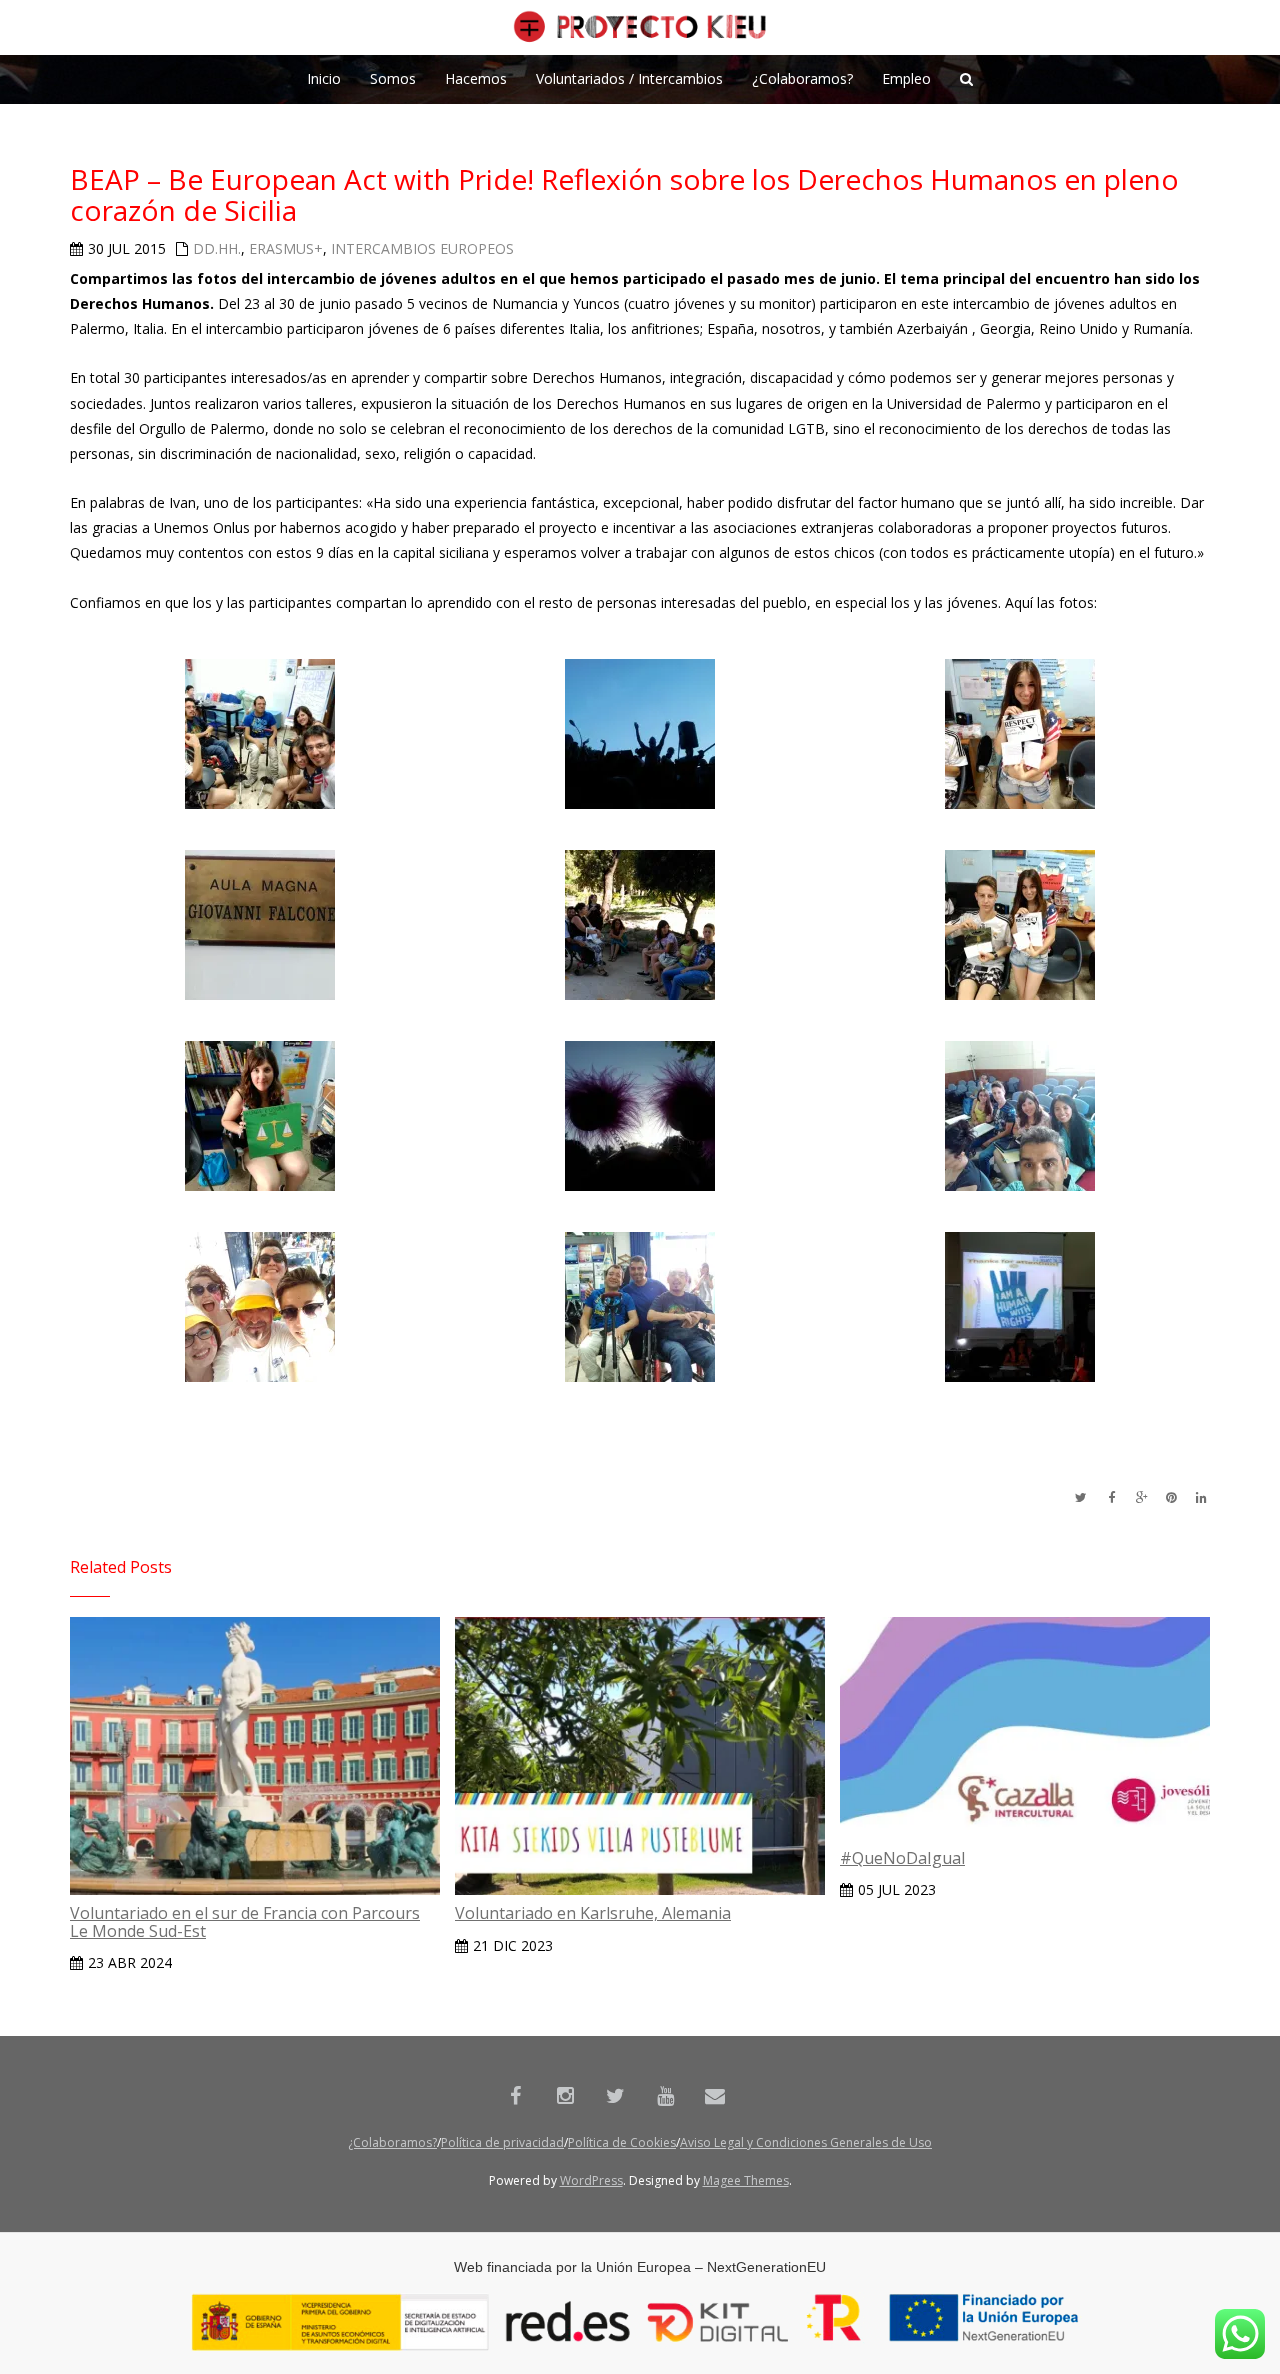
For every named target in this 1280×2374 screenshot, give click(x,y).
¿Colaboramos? (392, 2142)
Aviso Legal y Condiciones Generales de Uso (806, 2142)
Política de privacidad (502, 2142)
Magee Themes (746, 2180)
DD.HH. (217, 248)
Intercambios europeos (422, 248)
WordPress (591, 2180)
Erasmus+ (286, 248)
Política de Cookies (622, 2142)
